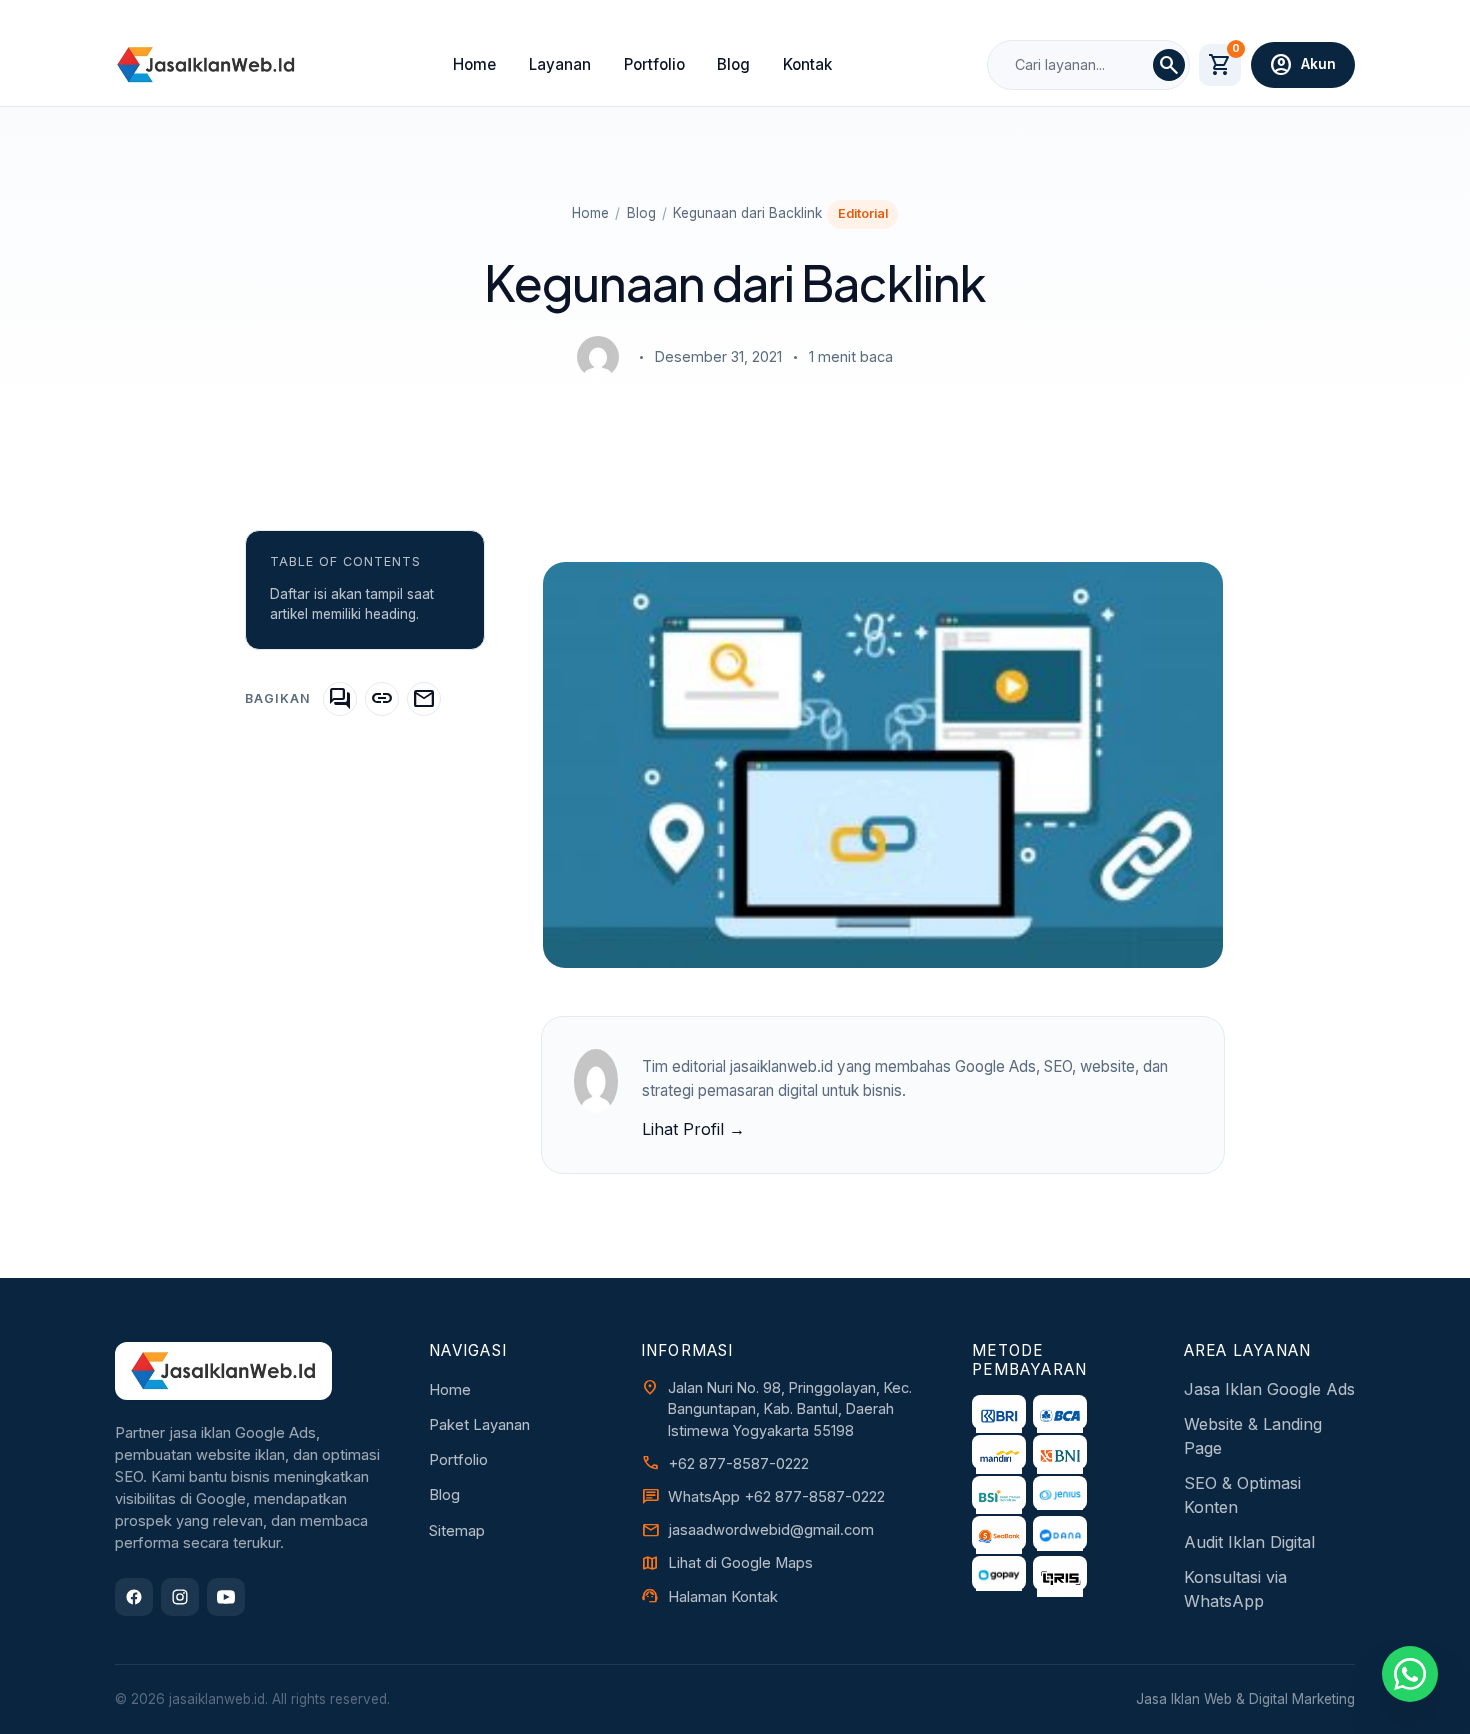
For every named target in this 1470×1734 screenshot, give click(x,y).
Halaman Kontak (723, 1597)
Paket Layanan (479, 1425)
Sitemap (457, 1531)
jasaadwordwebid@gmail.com (771, 1530)
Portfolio (654, 64)
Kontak (807, 64)
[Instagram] (180, 1597)
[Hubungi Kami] (1410, 1674)
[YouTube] (226, 1597)
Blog (733, 64)
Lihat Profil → (693, 1129)
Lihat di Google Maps (740, 1563)
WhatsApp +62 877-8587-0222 (776, 1497)
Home (474, 64)
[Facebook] (134, 1597)
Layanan (560, 64)
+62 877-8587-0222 (738, 1464)
